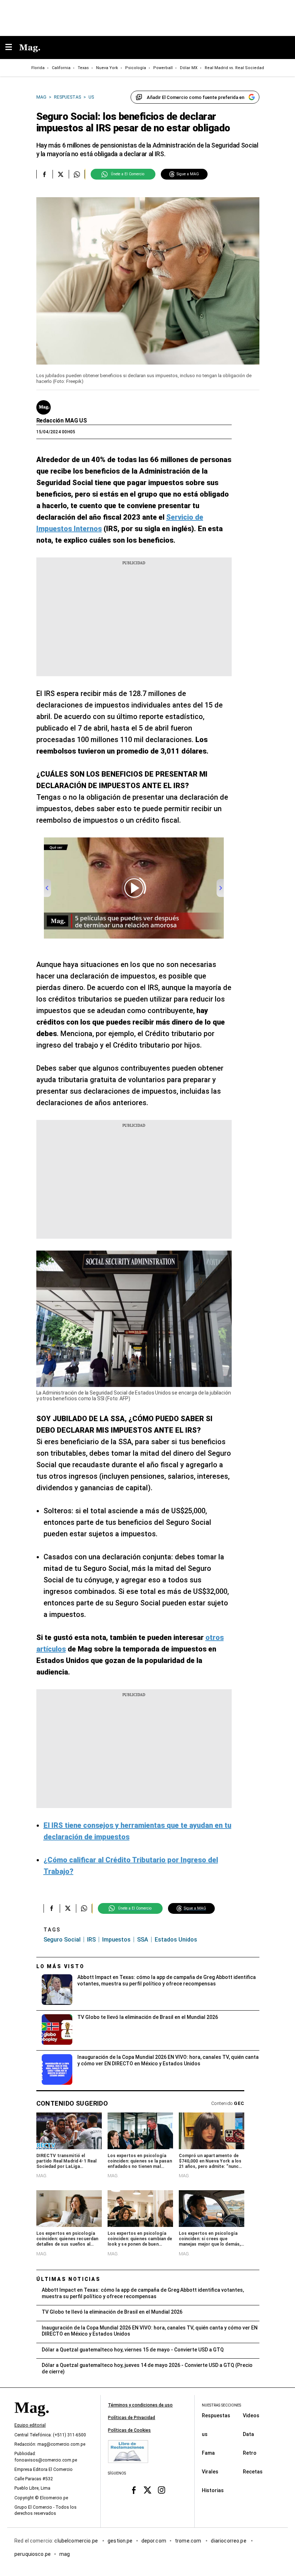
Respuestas (216, 2415)
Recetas (253, 2472)
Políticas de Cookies (129, 2430)
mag (65, 2554)
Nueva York (107, 68)
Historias (213, 2490)
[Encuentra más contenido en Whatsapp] (77, 174)
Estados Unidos (176, 1940)
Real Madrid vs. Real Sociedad (234, 68)
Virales (210, 2472)
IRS (91, 1940)
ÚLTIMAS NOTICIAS (69, 2279)
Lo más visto (60, 1966)
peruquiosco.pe (33, 2554)
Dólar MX (189, 68)
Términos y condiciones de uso (140, 2405)
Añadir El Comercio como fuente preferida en (196, 97)
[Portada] (32, 2420)
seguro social (62, 1940)
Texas (83, 68)
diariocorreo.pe (229, 2541)
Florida (38, 68)
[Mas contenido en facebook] (134, 2490)
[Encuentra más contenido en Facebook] (44, 174)
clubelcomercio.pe (77, 2541)
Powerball (163, 68)
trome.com (189, 2541)
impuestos (116, 1940)
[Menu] (12, 48)
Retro (250, 2453)
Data (248, 2434)
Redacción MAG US (62, 421)
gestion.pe (120, 2541)
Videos (251, 2415)
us (205, 2434)
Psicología (136, 68)
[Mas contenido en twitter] (148, 2490)
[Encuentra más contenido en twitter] (61, 174)
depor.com (154, 2541)
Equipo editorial (30, 2425)
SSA (143, 1940)
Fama (208, 2453)
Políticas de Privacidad (131, 2418)
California (61, 68)
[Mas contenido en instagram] (161, 2490)
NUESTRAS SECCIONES (221, 2405)
